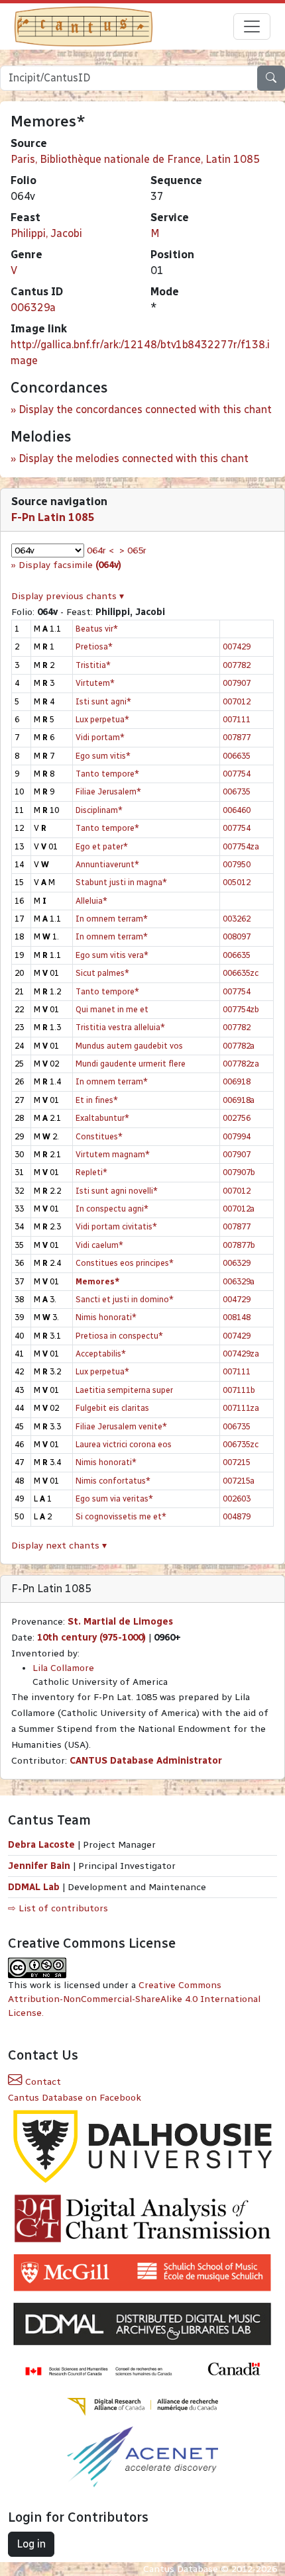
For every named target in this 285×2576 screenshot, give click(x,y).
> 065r (133, 550)
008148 (237, 1317)
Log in (31, 2544)
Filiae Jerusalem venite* (121, 1426)
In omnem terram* (112, 919)
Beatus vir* (97, 629)
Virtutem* (95, 683)
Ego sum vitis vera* (112, 955)
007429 (237, 646)
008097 (237, 936)
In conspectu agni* (112, 1209)
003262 (237, 919)
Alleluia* (91, 901)
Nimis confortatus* (113, 1481)
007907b (239, 1172)
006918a (239, 1100)
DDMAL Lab (34, 1887)
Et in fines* (97, 1100)
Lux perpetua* (102, 719)
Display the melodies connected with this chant (134, 458)
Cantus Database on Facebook (75, 2098)
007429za (241, 1354)
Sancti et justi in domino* (125, 1299)
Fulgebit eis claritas (112, 1408)
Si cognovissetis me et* (121, 1516)
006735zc (241, 1444)
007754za (241, 846)
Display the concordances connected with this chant (145, 409)
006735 (237, 791)
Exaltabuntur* (102, 1118)
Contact (42, 2082)
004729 (237, 1299)
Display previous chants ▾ (68, 596)
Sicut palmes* (102, 973)
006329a (33, 308)
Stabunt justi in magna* (121, 882)
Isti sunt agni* (103, 701)
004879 (237, 1516)
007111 (237, 719)
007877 (237, 737)
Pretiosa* (94, 646)
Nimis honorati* (106, 1317)
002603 (237, 1499)
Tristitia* (93, 665)
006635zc (241, 973)
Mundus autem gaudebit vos (129, 1046)
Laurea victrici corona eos (124, 1444)
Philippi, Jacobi (46, 233)
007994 (237, 1136)
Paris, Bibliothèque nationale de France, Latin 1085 (135, 159)
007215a (239, 1481)
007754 (237, 774)
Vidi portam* (100, 737)
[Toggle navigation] (252, 26)
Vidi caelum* (99, 1245)
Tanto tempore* (107, 774)
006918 (237, 1081)
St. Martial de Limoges (120, 1622)
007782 (237, 665)
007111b (239, 1390)
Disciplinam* (99, 810)
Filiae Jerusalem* (108, 791)
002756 (237, 1118)
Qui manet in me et (112, 1009)
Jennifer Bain (40, 1866)
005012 (237, 882)
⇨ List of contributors (58, 1908)
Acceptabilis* (101, 1354)
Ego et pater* (102, 846)
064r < (100, 550)
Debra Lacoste (41, 1845)
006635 (237, 756)
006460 (237, 810)
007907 (237, 683)
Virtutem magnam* (113, 1154)
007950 (237, 864)
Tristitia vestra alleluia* (120, 1027)
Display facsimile (70, 565)
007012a (239, 1209)
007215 (237, 1462)
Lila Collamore (63, 1668)
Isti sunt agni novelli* (117, 1191)
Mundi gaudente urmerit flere (131, 1064)
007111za (241, 1408)
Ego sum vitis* (103, 756)
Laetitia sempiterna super (124, 1390)
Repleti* (91, 1172)
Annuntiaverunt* (107, 864)
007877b (239, 1245)
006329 (237, 1263)
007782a (239, 1046)
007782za (241, 1064)
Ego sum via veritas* (114, 1499)
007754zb (241, 1009)
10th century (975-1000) (91, 1638)
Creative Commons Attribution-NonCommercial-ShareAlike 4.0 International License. (134, 1999)
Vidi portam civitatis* (116, 1226)
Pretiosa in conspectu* (119, 1336)
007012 (237, 701)
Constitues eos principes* (125, 1263)
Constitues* (99, 1136)
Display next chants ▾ (59, 1546)
